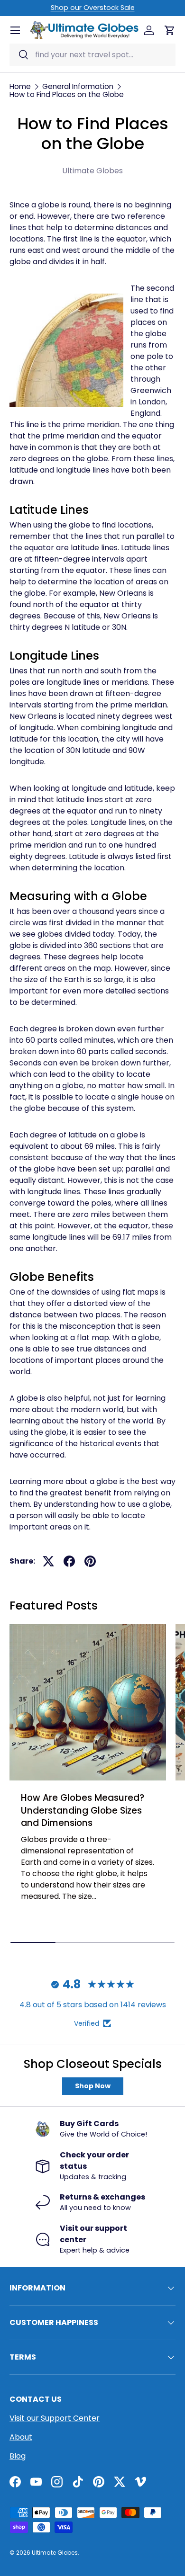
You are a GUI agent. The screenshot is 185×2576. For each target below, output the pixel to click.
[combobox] (92, 55)
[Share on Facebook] (69, 1561)
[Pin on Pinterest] (90, 1561)
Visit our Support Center (55, 2418)
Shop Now (93, 2086)
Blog (18, 2456)
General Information (78, 86)
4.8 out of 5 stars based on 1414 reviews (93, 2005)
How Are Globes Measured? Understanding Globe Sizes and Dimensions (83, 1810)
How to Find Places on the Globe (67, 94)
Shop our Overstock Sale (93, 8)
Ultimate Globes (55, 2553)
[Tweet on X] (48, 1561)
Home (20, 86)
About (21, 2437)
